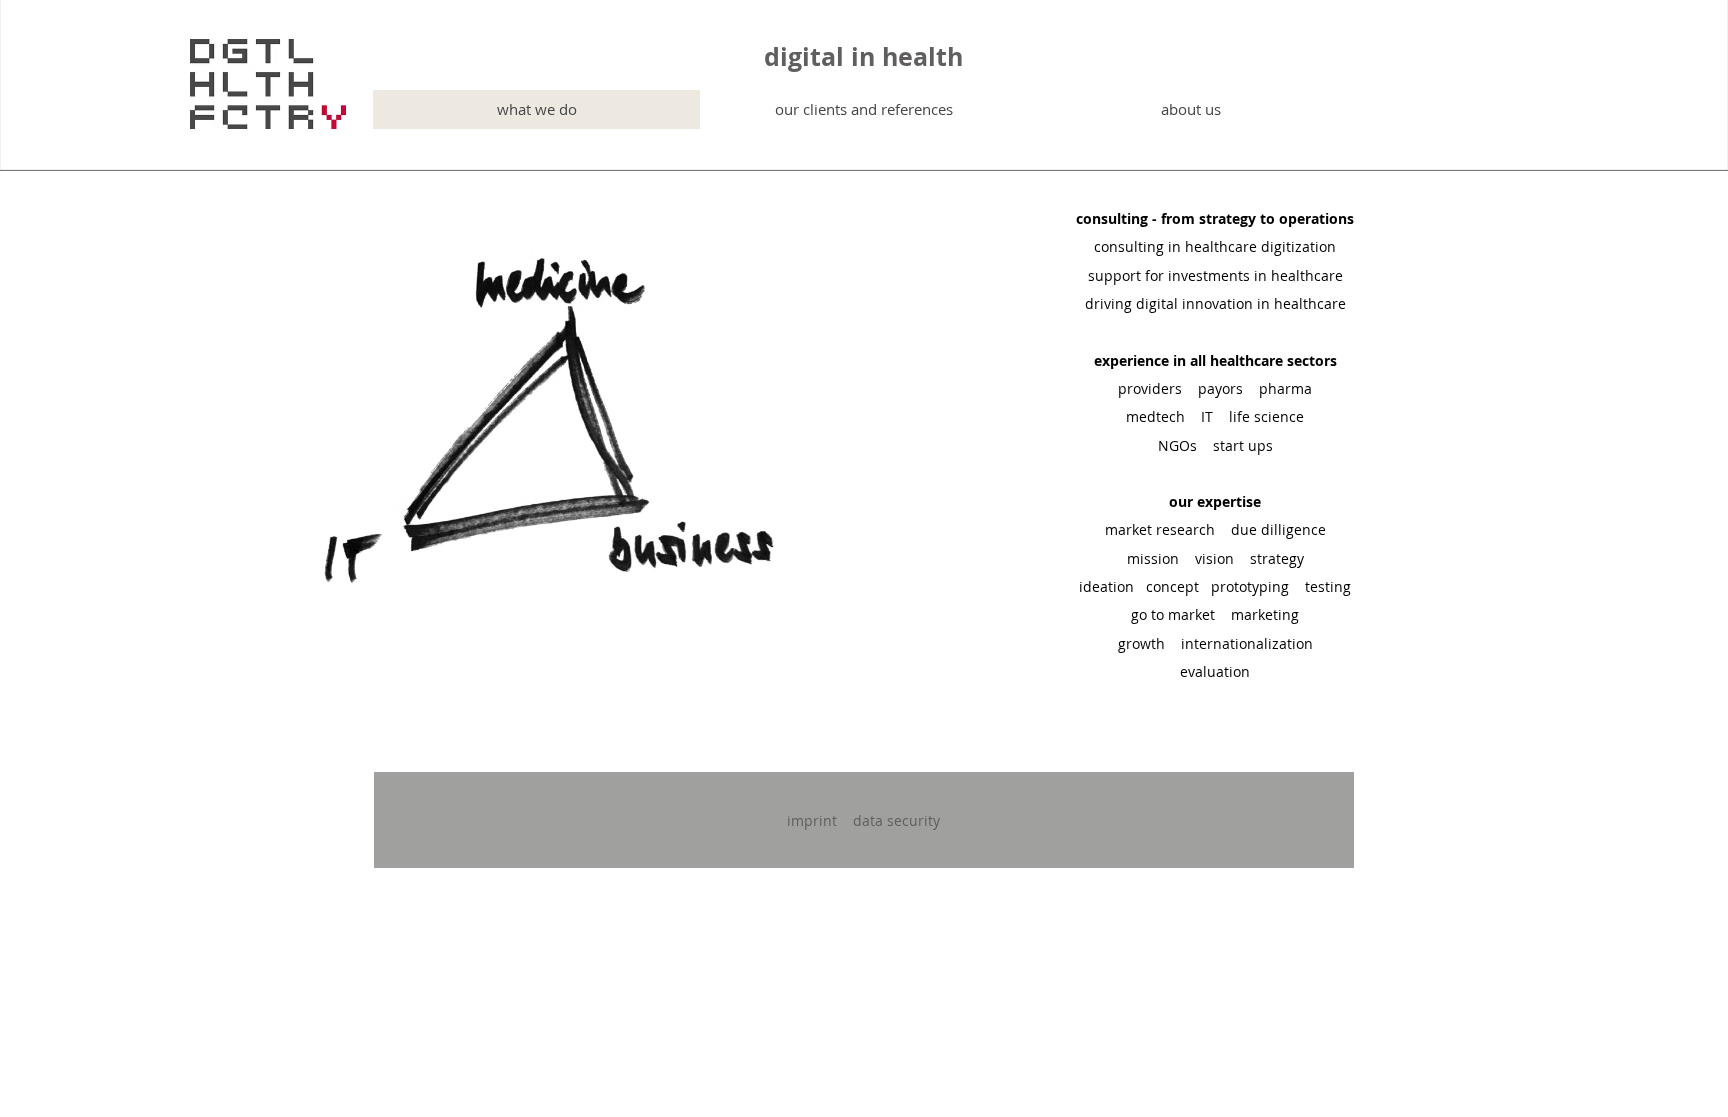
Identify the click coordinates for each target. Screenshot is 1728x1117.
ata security (901, 820)
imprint (812, 820)
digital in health (863, 56)
